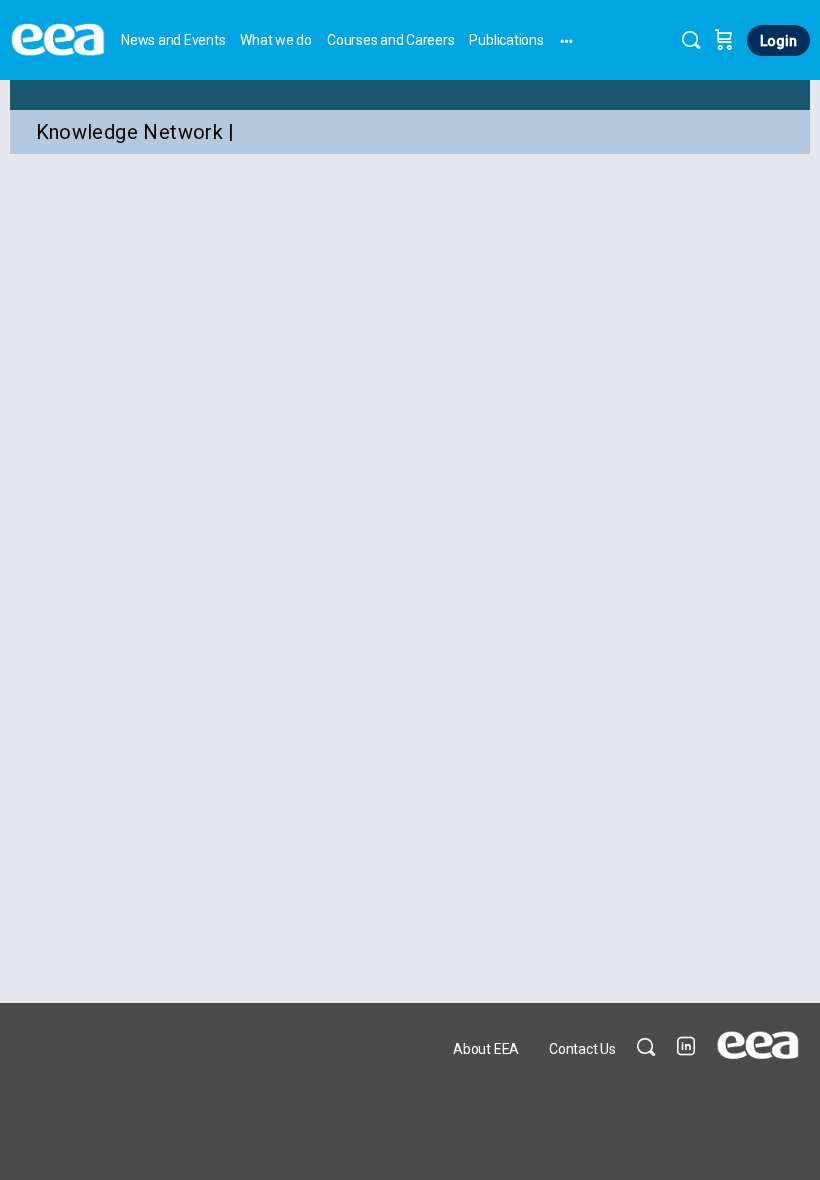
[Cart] (724, 40)
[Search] (691, 40)
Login (778, 41)
